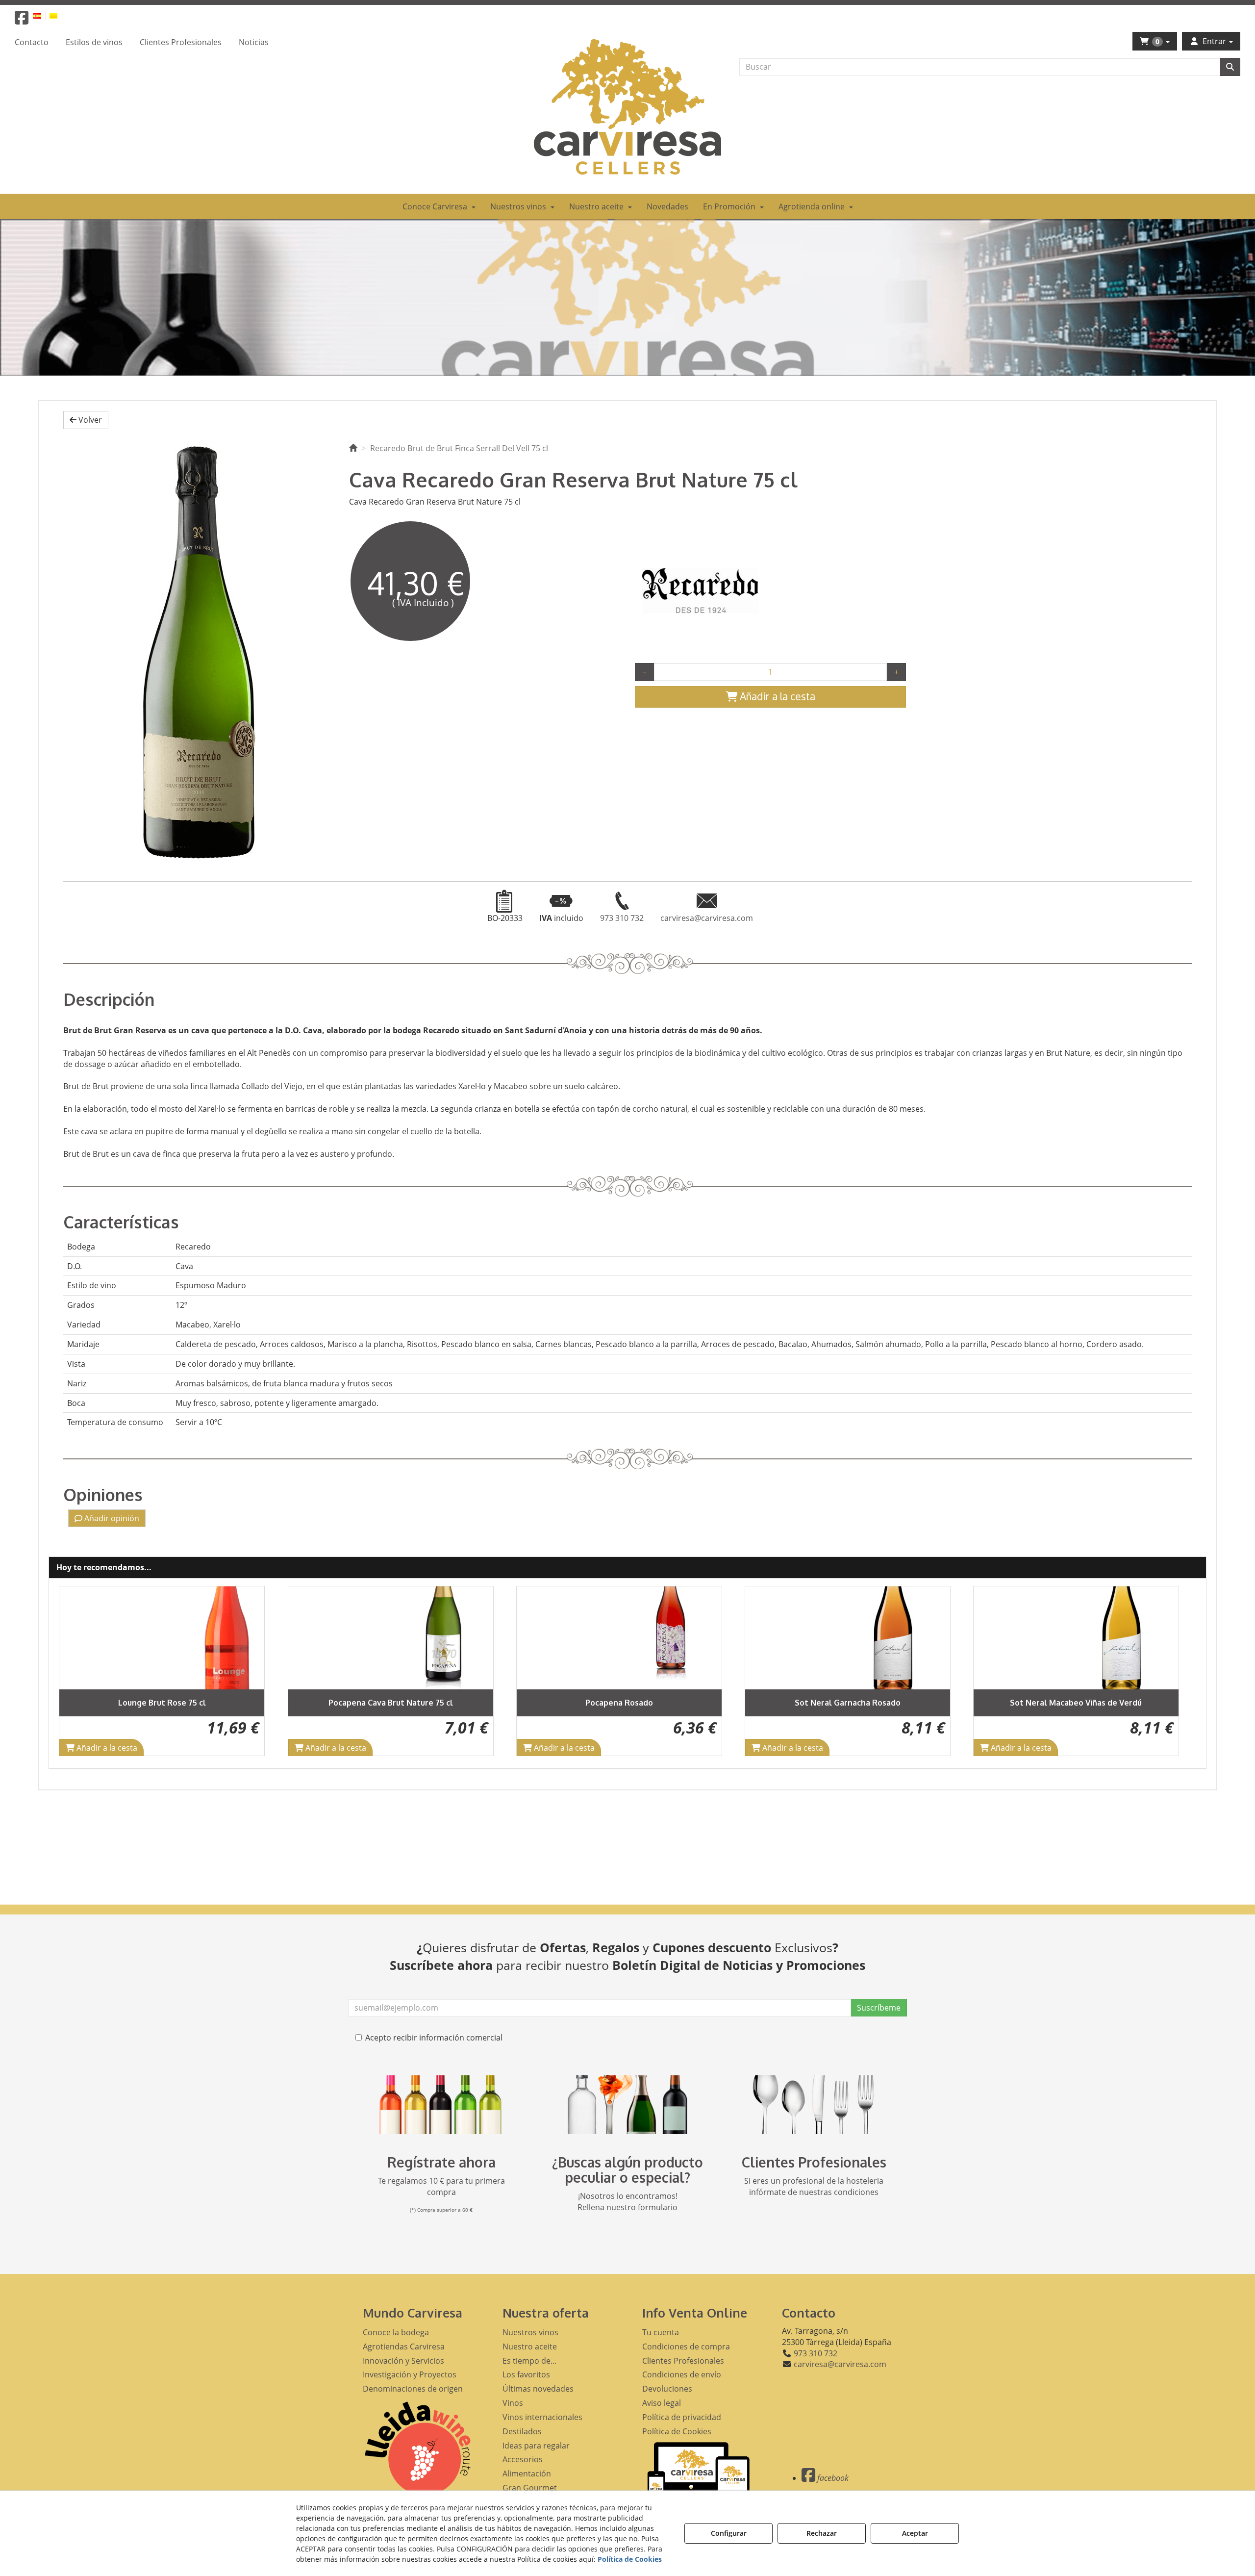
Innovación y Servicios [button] (403, 2361)
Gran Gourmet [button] (530, 2488)
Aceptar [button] (915, 2533)
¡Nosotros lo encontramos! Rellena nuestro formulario (627, 2202)
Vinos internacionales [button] (542, 2417)
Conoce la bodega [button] (396, 2332)
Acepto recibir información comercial (434, 2038)
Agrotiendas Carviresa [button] (404, 2346)
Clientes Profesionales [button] (683, 2361)
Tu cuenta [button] (661, 2332)
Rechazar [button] (822, 2533)
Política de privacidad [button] (682, 2417)
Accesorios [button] (523, 2459)
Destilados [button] (522, 2431)
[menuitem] (43, 15)
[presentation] (75, 1671)
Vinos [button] (513, 2403)
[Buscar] (1230, 67)
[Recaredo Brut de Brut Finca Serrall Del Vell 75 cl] (199, 651)
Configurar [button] (729, 2533)
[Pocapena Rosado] (391, 1638)
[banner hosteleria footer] (814, 2105)
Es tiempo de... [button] (529, 2361)
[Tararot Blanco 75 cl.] (1076, 1638)
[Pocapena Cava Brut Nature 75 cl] (162, 1638)
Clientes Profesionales (814, 2162)
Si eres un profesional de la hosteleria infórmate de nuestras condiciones (814, 2186)
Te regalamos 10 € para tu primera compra (441, 2186)
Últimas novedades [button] (538, 2389)
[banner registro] (441, 2105)
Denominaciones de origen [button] (413, 2389)
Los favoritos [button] (526, 2374)
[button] (22, 21)
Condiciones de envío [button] (682, 2374)
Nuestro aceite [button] (530, 2346)
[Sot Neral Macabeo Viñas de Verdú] (848, 1638)
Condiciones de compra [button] (686, 2346)
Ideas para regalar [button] (536, 2446)
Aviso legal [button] (662, 2403)
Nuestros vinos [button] (530, 2332)
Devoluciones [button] (667, 2389)
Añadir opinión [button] (111, 1518)
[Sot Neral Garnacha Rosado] (619, 1638)
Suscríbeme (879, 2008)
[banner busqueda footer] (627, 2105)
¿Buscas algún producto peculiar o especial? (627, 2170)
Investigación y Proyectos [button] (410, 2374)
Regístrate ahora (441, 2162)
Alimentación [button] (527, 2474)
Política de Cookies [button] (677, 2431)
